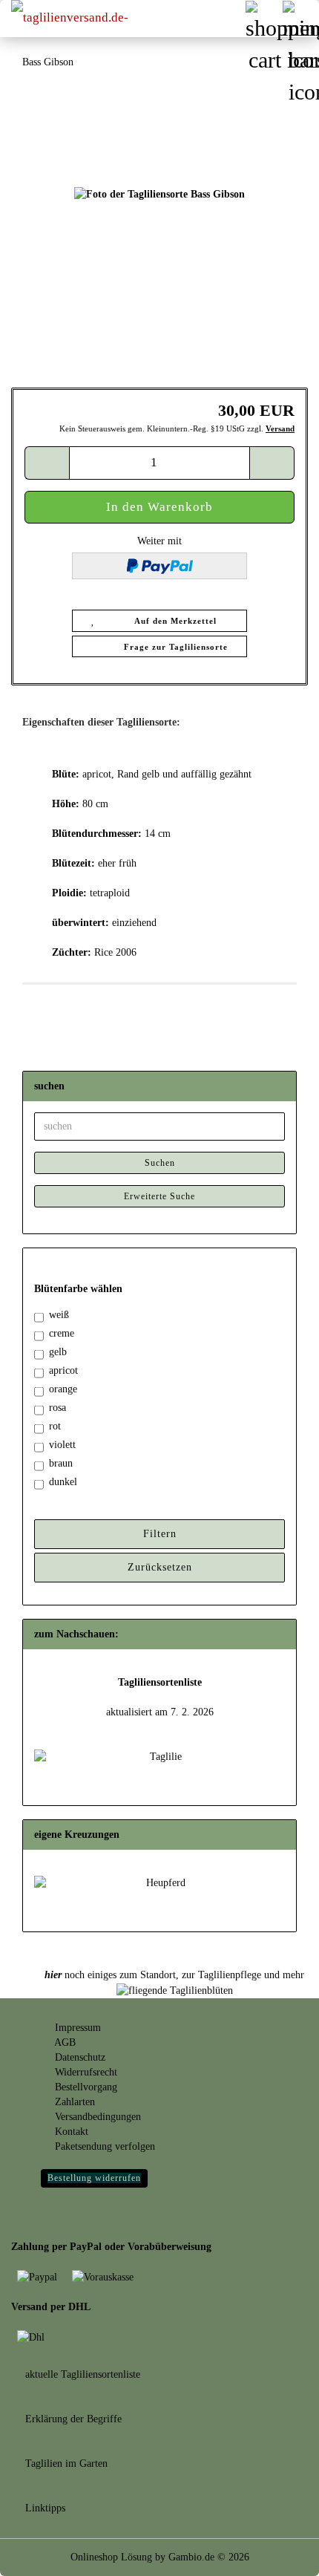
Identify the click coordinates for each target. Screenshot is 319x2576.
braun (61, 1463)
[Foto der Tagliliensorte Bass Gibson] (159, 194)
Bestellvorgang (85, 2087)
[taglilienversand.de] (74, 19)
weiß (59, 1315)
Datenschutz (79, 2057)
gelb (58, 1352)
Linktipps (44, 2508)
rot (55, 1426)
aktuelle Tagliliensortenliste (81, 2374)
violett (62, 1445)
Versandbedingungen (96, 2117)
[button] (47, 463)
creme (62, 1333)
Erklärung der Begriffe (72, 2419)
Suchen (160, 1163)
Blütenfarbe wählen (78, 1289)
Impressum (76, 2028)
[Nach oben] (278, 2554)
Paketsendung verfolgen (103, 2146)
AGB (64, 2042)
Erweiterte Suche (159, 1196)
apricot (63, 1370)
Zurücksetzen (160, 1567)
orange (63, 1389)
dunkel (63, 1482)
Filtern (160, 1534)
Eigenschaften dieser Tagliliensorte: (101, 722)
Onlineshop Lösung (111, 2557)
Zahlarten (73, 2102)
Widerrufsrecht (85, 2072)
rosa (57, 1408)
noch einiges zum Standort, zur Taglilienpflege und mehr (174, 1975)
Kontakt (70, 2132)
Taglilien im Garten (65, 2463)
